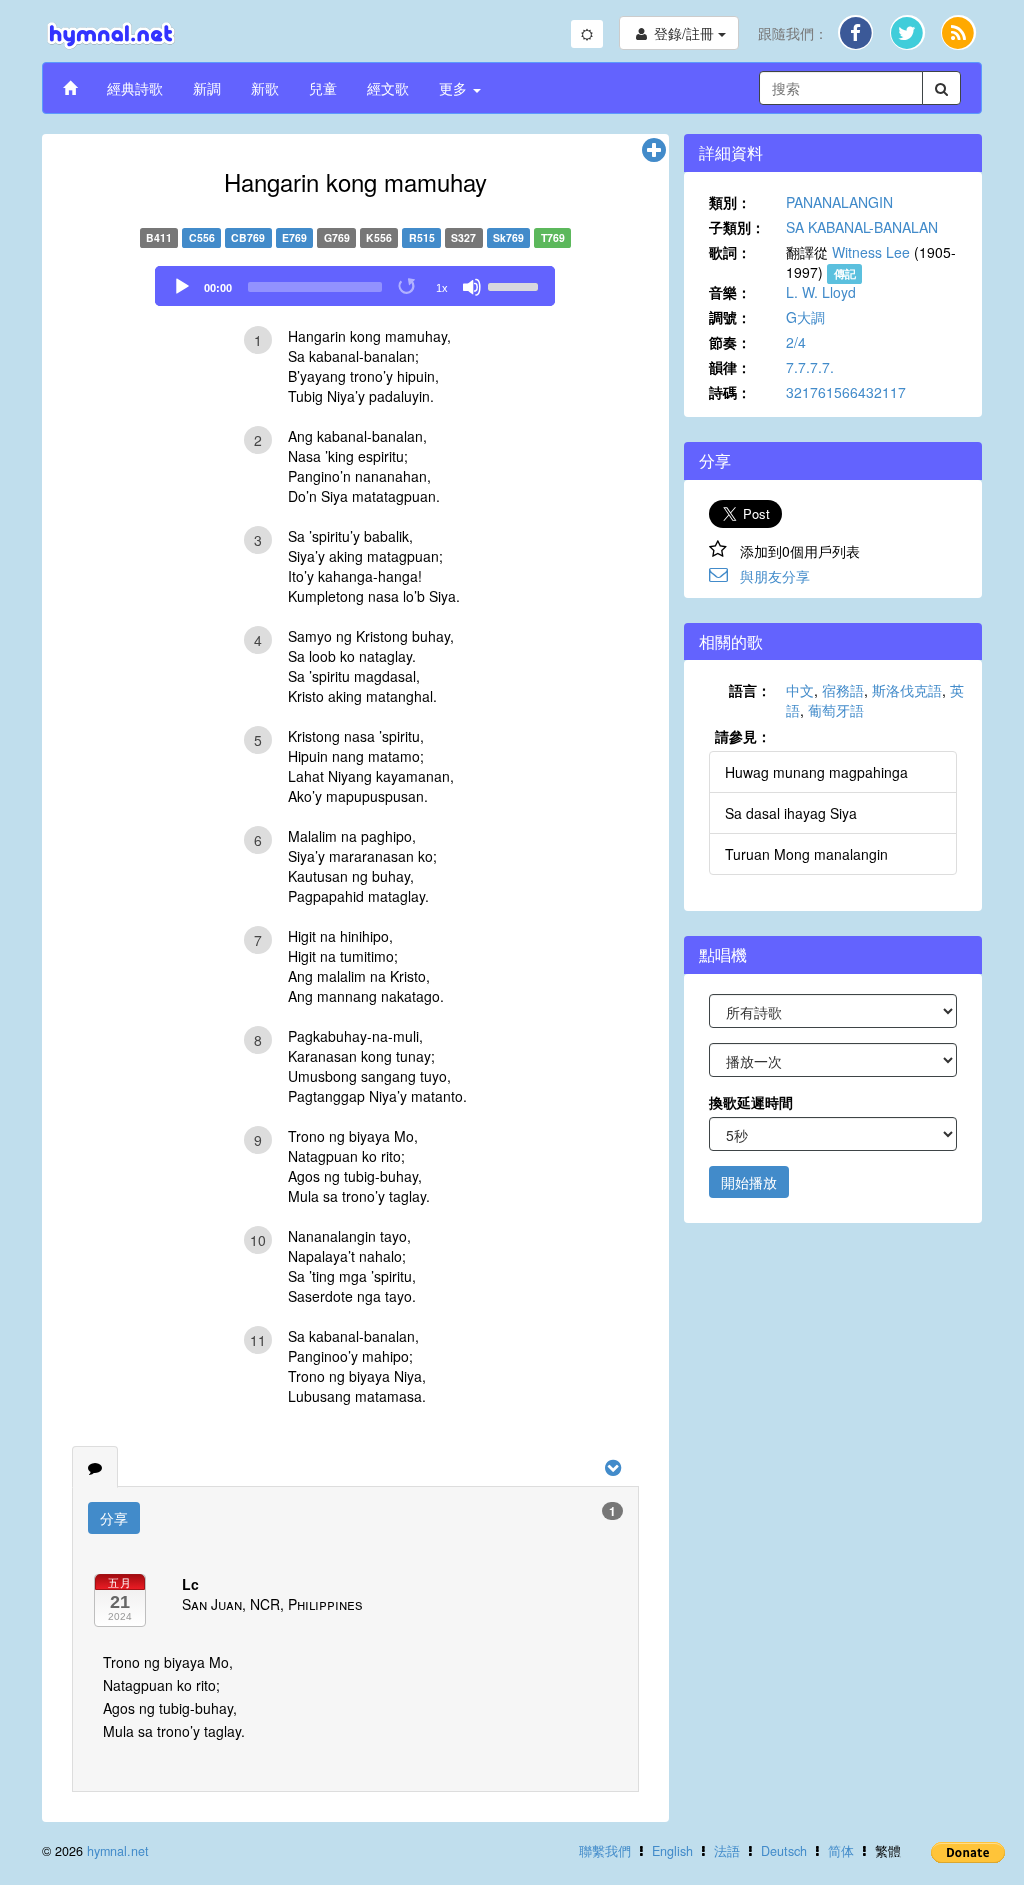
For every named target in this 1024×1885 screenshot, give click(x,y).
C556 (202, 237)
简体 (841, 1851)
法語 (727, 1851)
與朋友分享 (775, 576)
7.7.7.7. (810, 367)
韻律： (730, 367)
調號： (730, 317)
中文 (800, 690)
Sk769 (508, 237)
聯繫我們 (605, 1851)
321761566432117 (846, 392)
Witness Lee (871, 252)
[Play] (182, 287)
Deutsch (784, 1851)
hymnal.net (118, 1851)
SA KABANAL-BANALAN (862, 227)
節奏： (730, 342)
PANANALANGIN (839, 202)
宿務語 (843, 690)
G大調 (805, 317)
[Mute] (472, 287)
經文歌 (388, 88)
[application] (355, 286)
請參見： (743, 736)
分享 (114, 1518)
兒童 (323, 88)
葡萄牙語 (836, 710)
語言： (750, 690)
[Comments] (95, 1467)
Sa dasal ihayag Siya (791, 813)
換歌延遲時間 (751, 1102)
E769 (294, 237)
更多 (455, 88)
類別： (730, 202)
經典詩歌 (135, 88)
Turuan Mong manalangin (806, 854)
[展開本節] (654, 151)
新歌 (265, 88)
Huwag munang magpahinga (816, 772)
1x (442, 288)
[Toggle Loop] (408, 287)
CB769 (248, 237)
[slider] (516, 285)
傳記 (845, 273)
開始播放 (749, 1182)
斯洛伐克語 (907, 690)
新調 (207, 88)
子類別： (737, 227)
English (672, 1851)
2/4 (796, 342)
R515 (422, 237)
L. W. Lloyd (821, 292)
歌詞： (730, 252)
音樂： (730, 292)
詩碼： (730, 392)
